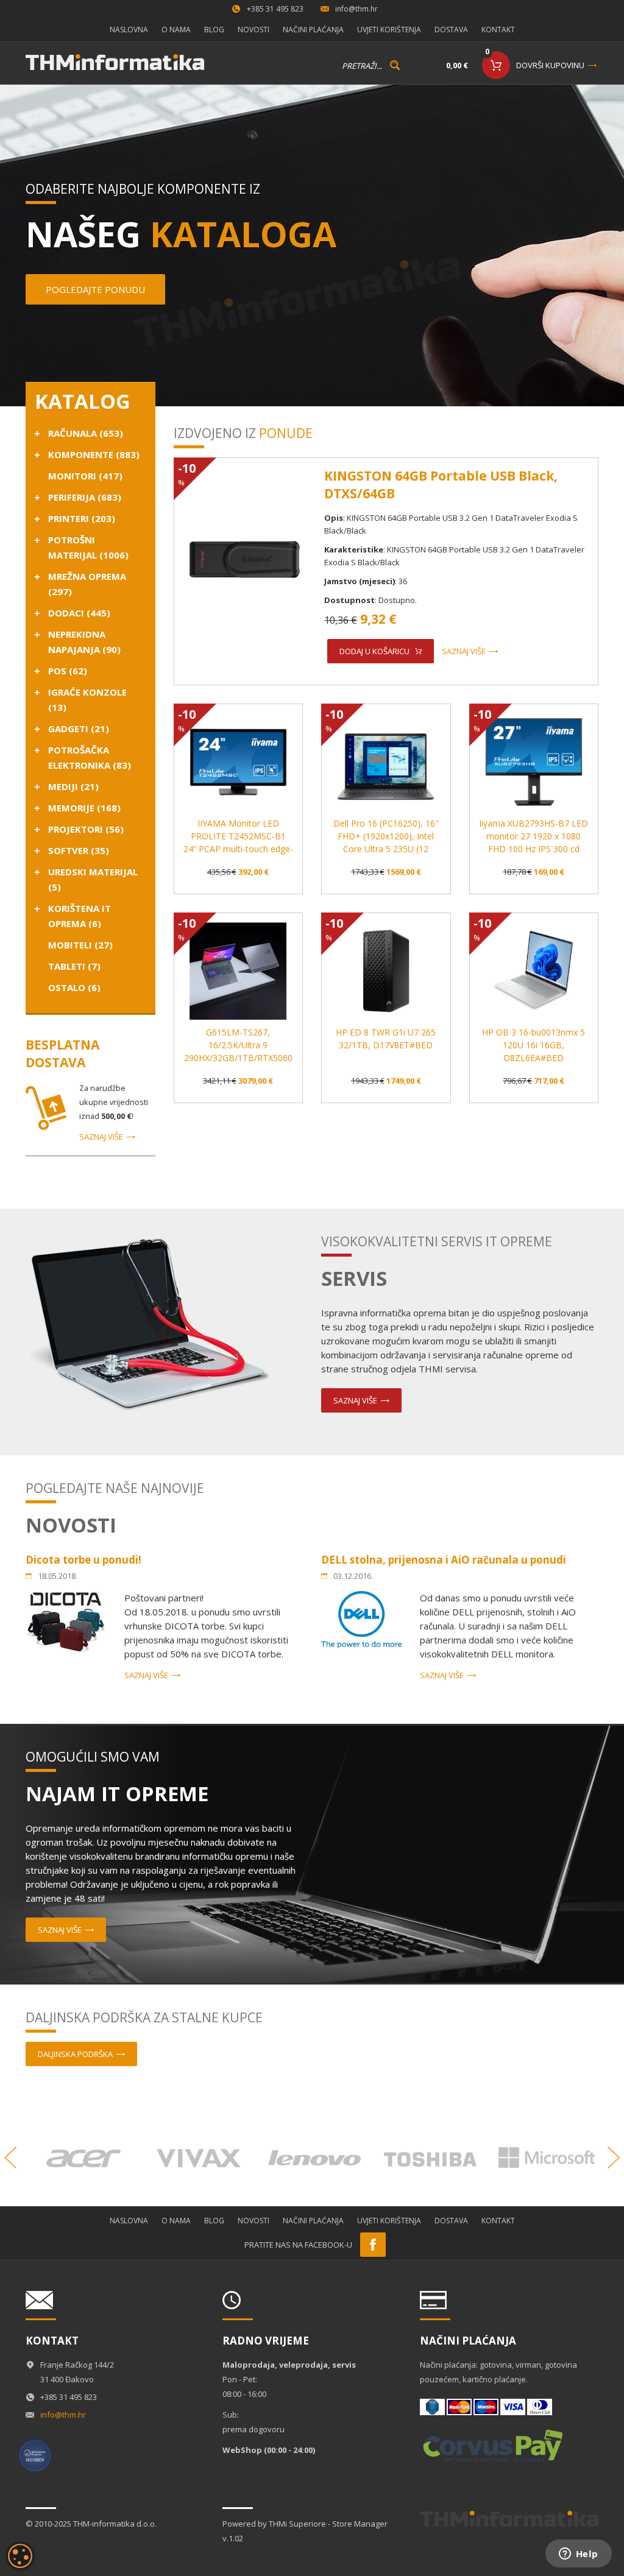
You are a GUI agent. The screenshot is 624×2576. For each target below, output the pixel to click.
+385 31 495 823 (275, 9)
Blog (214, 30)
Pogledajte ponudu (95, 289)
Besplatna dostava (62, 1053)
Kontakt (498, 30)
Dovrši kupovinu (550, 65)
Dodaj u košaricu (374, 651)
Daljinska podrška (75, 2054)
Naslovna (129, 30)
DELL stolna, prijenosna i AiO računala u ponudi (444, 1560)
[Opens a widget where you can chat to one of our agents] (578, 2555)
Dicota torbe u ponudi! (83, 1560)
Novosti (253, 30)
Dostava (451, 30)
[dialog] (20, 2556)
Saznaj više (101, 1137)
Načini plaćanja (313, 30)
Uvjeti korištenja (389, 30)
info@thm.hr (356, 9)
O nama (176, 30)
